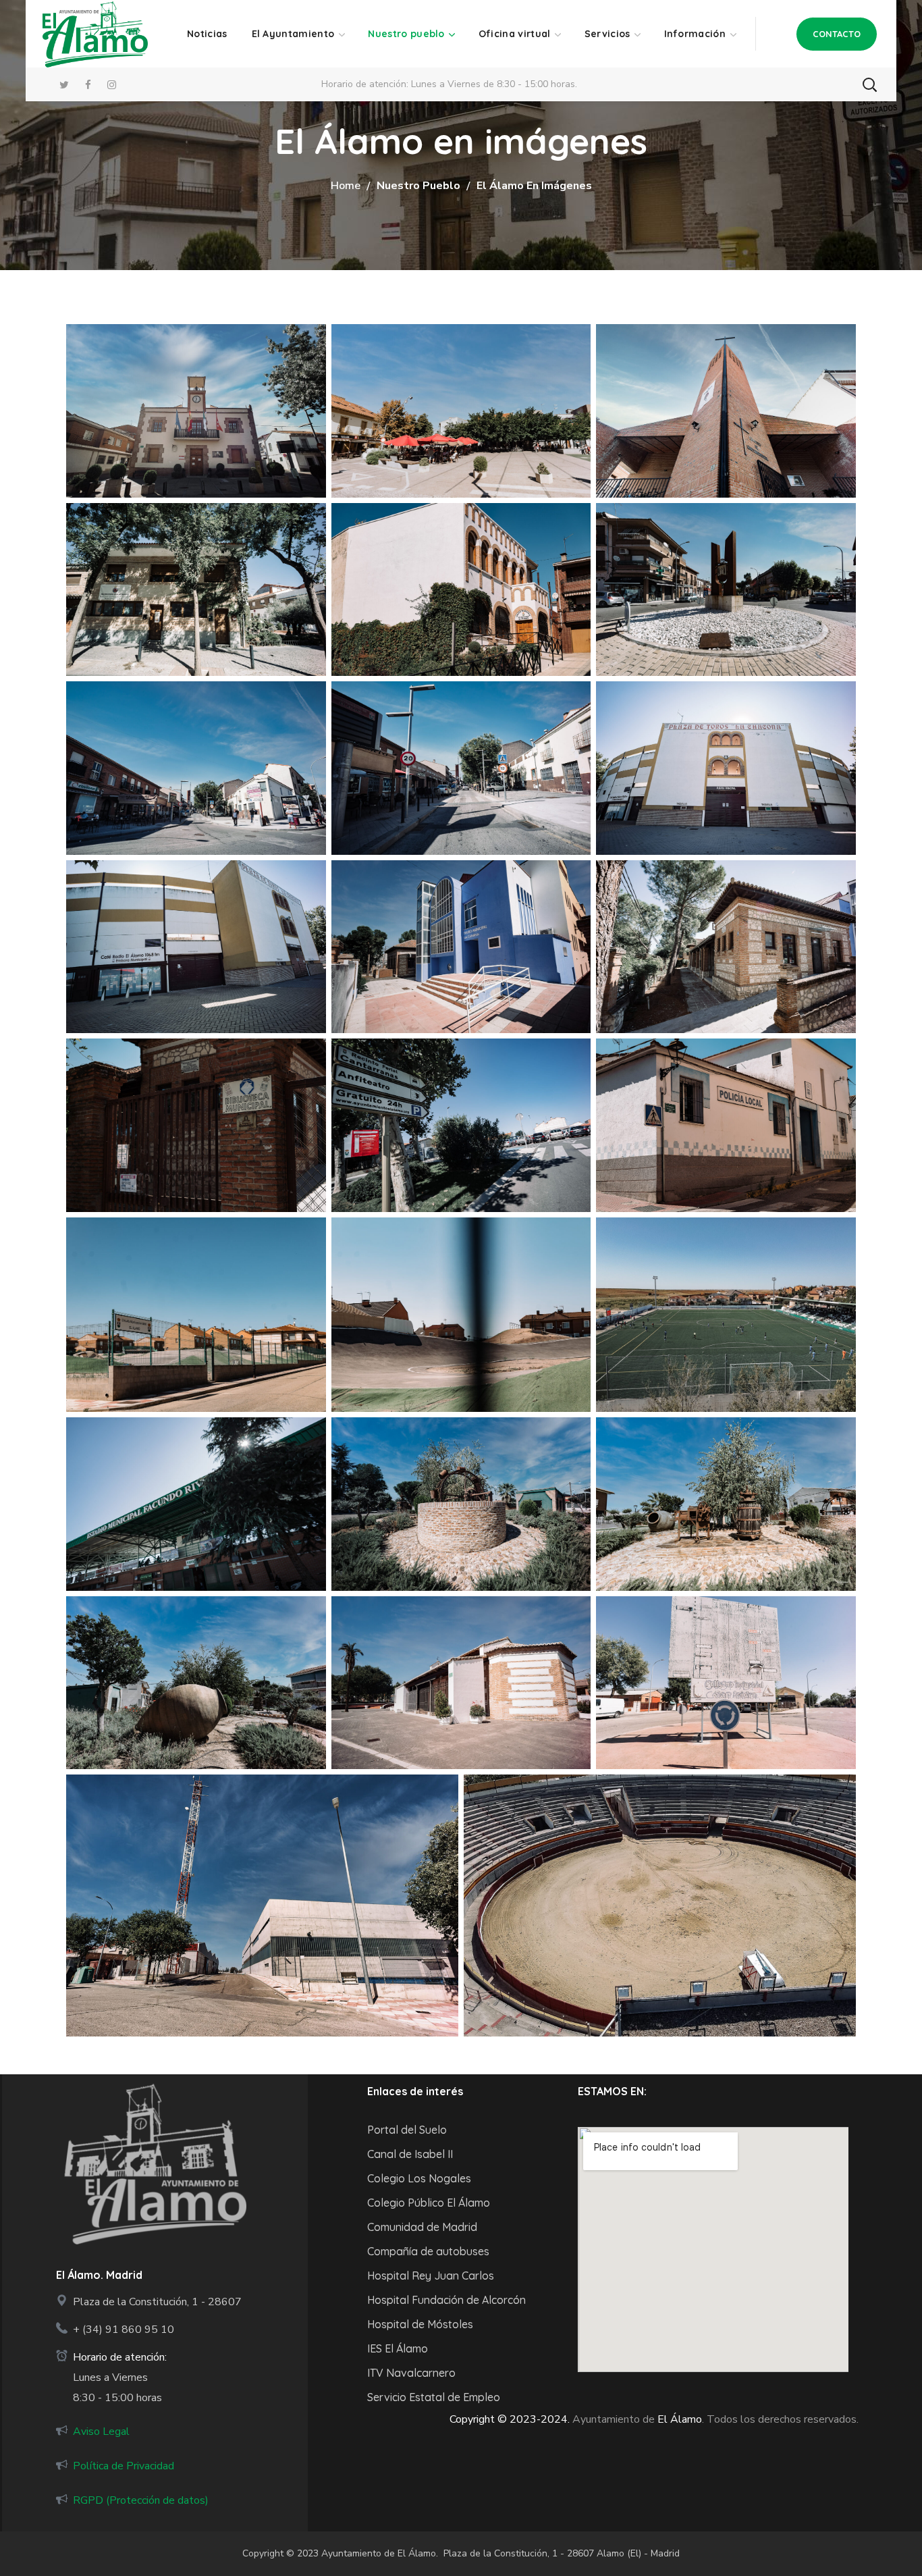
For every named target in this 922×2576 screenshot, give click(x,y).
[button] (837, 34)
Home (346, 186)
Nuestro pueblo (418, 186)
